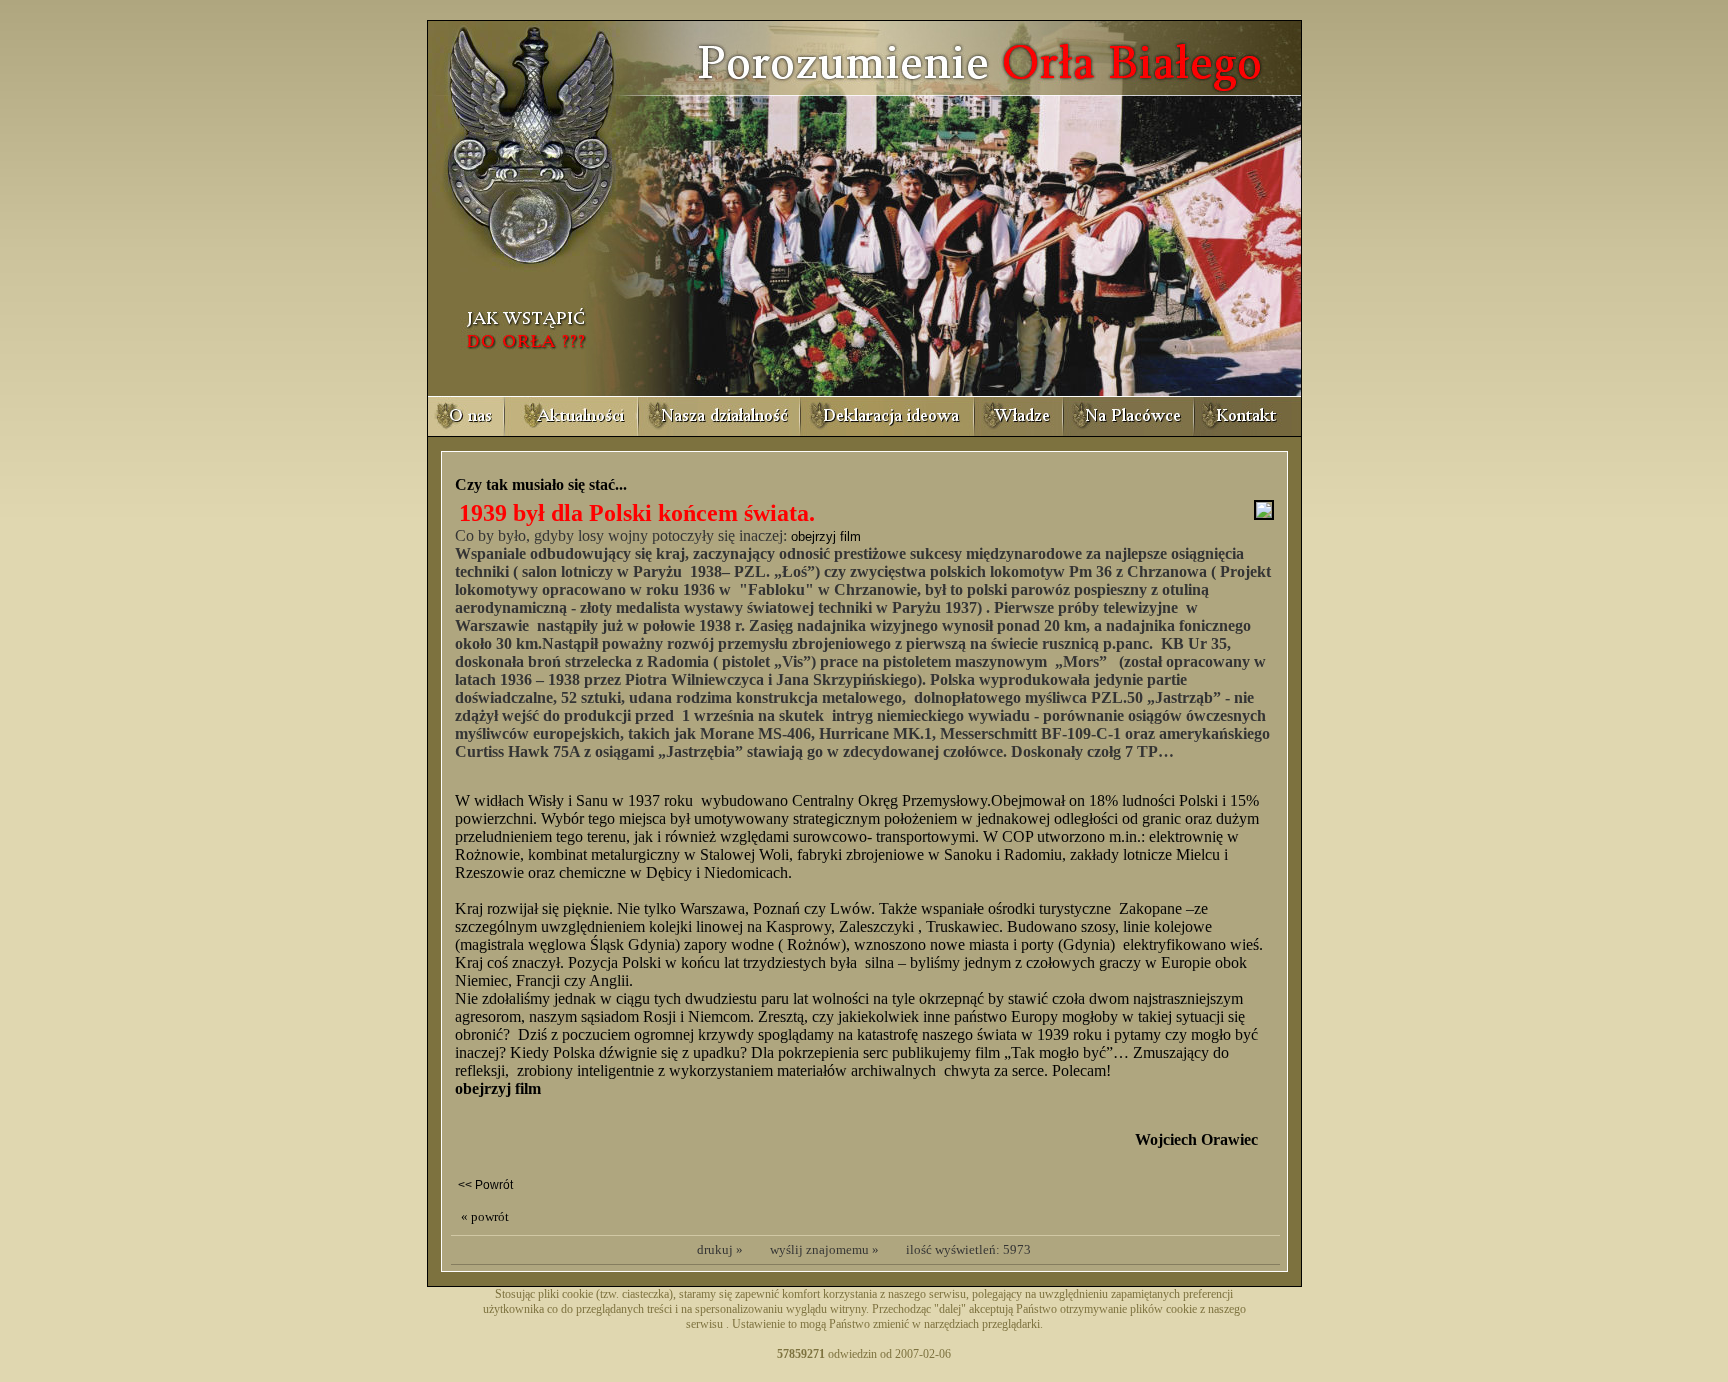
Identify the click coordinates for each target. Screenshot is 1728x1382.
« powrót (485, 1216)
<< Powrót (485, 1185)
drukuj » (720, 1249)
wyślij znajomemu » (824, 1249)
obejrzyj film (826, 536)
